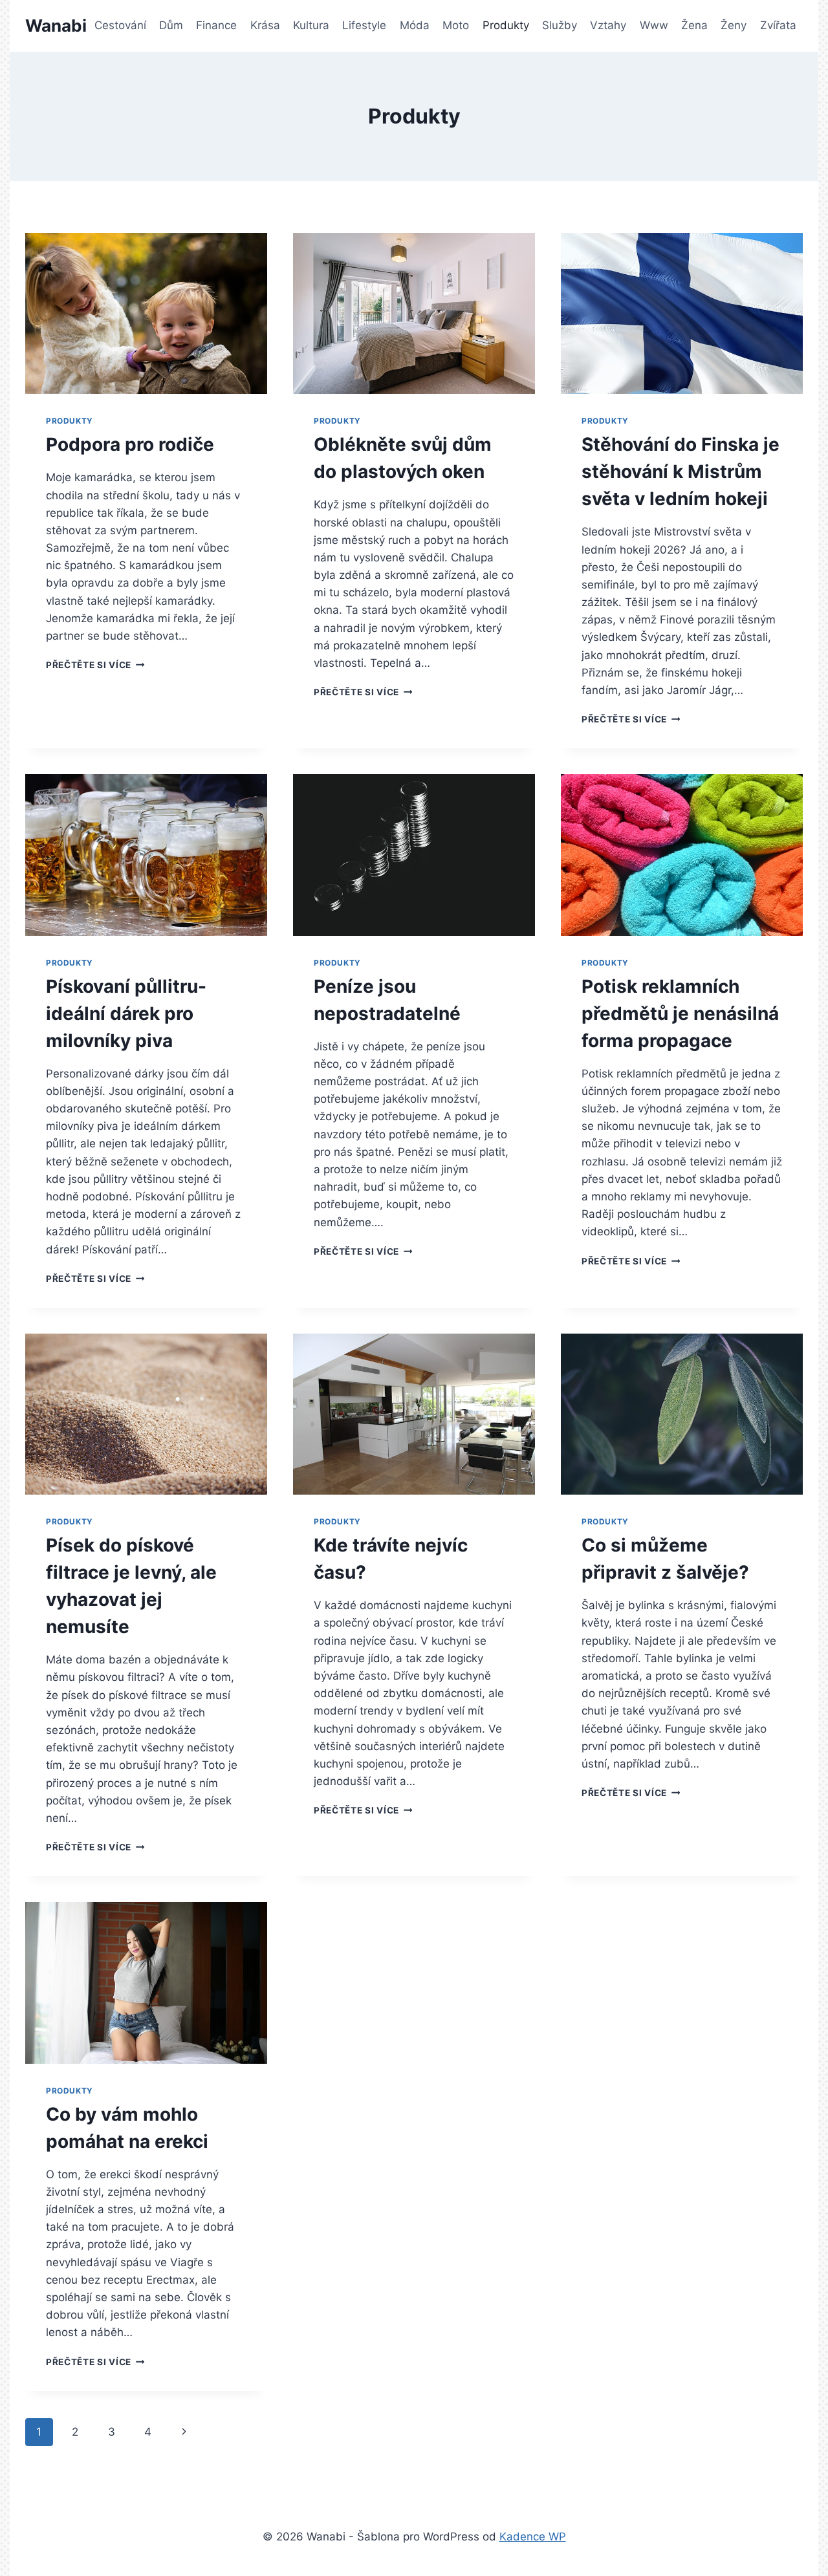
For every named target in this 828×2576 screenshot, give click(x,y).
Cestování (120, 25)
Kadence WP (533, 2537)
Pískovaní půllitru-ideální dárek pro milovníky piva (126, 1013)
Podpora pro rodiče (130, 444)
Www (654, 25)
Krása (265, 25)
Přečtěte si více (95, 665)
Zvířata (778, 25)
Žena (694, 25)
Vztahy (608, 25)
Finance (216, 25)
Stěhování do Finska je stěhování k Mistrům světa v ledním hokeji (681, 471)
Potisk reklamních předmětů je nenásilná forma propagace (680, 1013)
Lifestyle (364, 25)
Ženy (734, 25)
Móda (415, 25)
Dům (171, 25)
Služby (560, 25)
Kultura (311, 25)
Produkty (506, 25)
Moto (456, 25)
